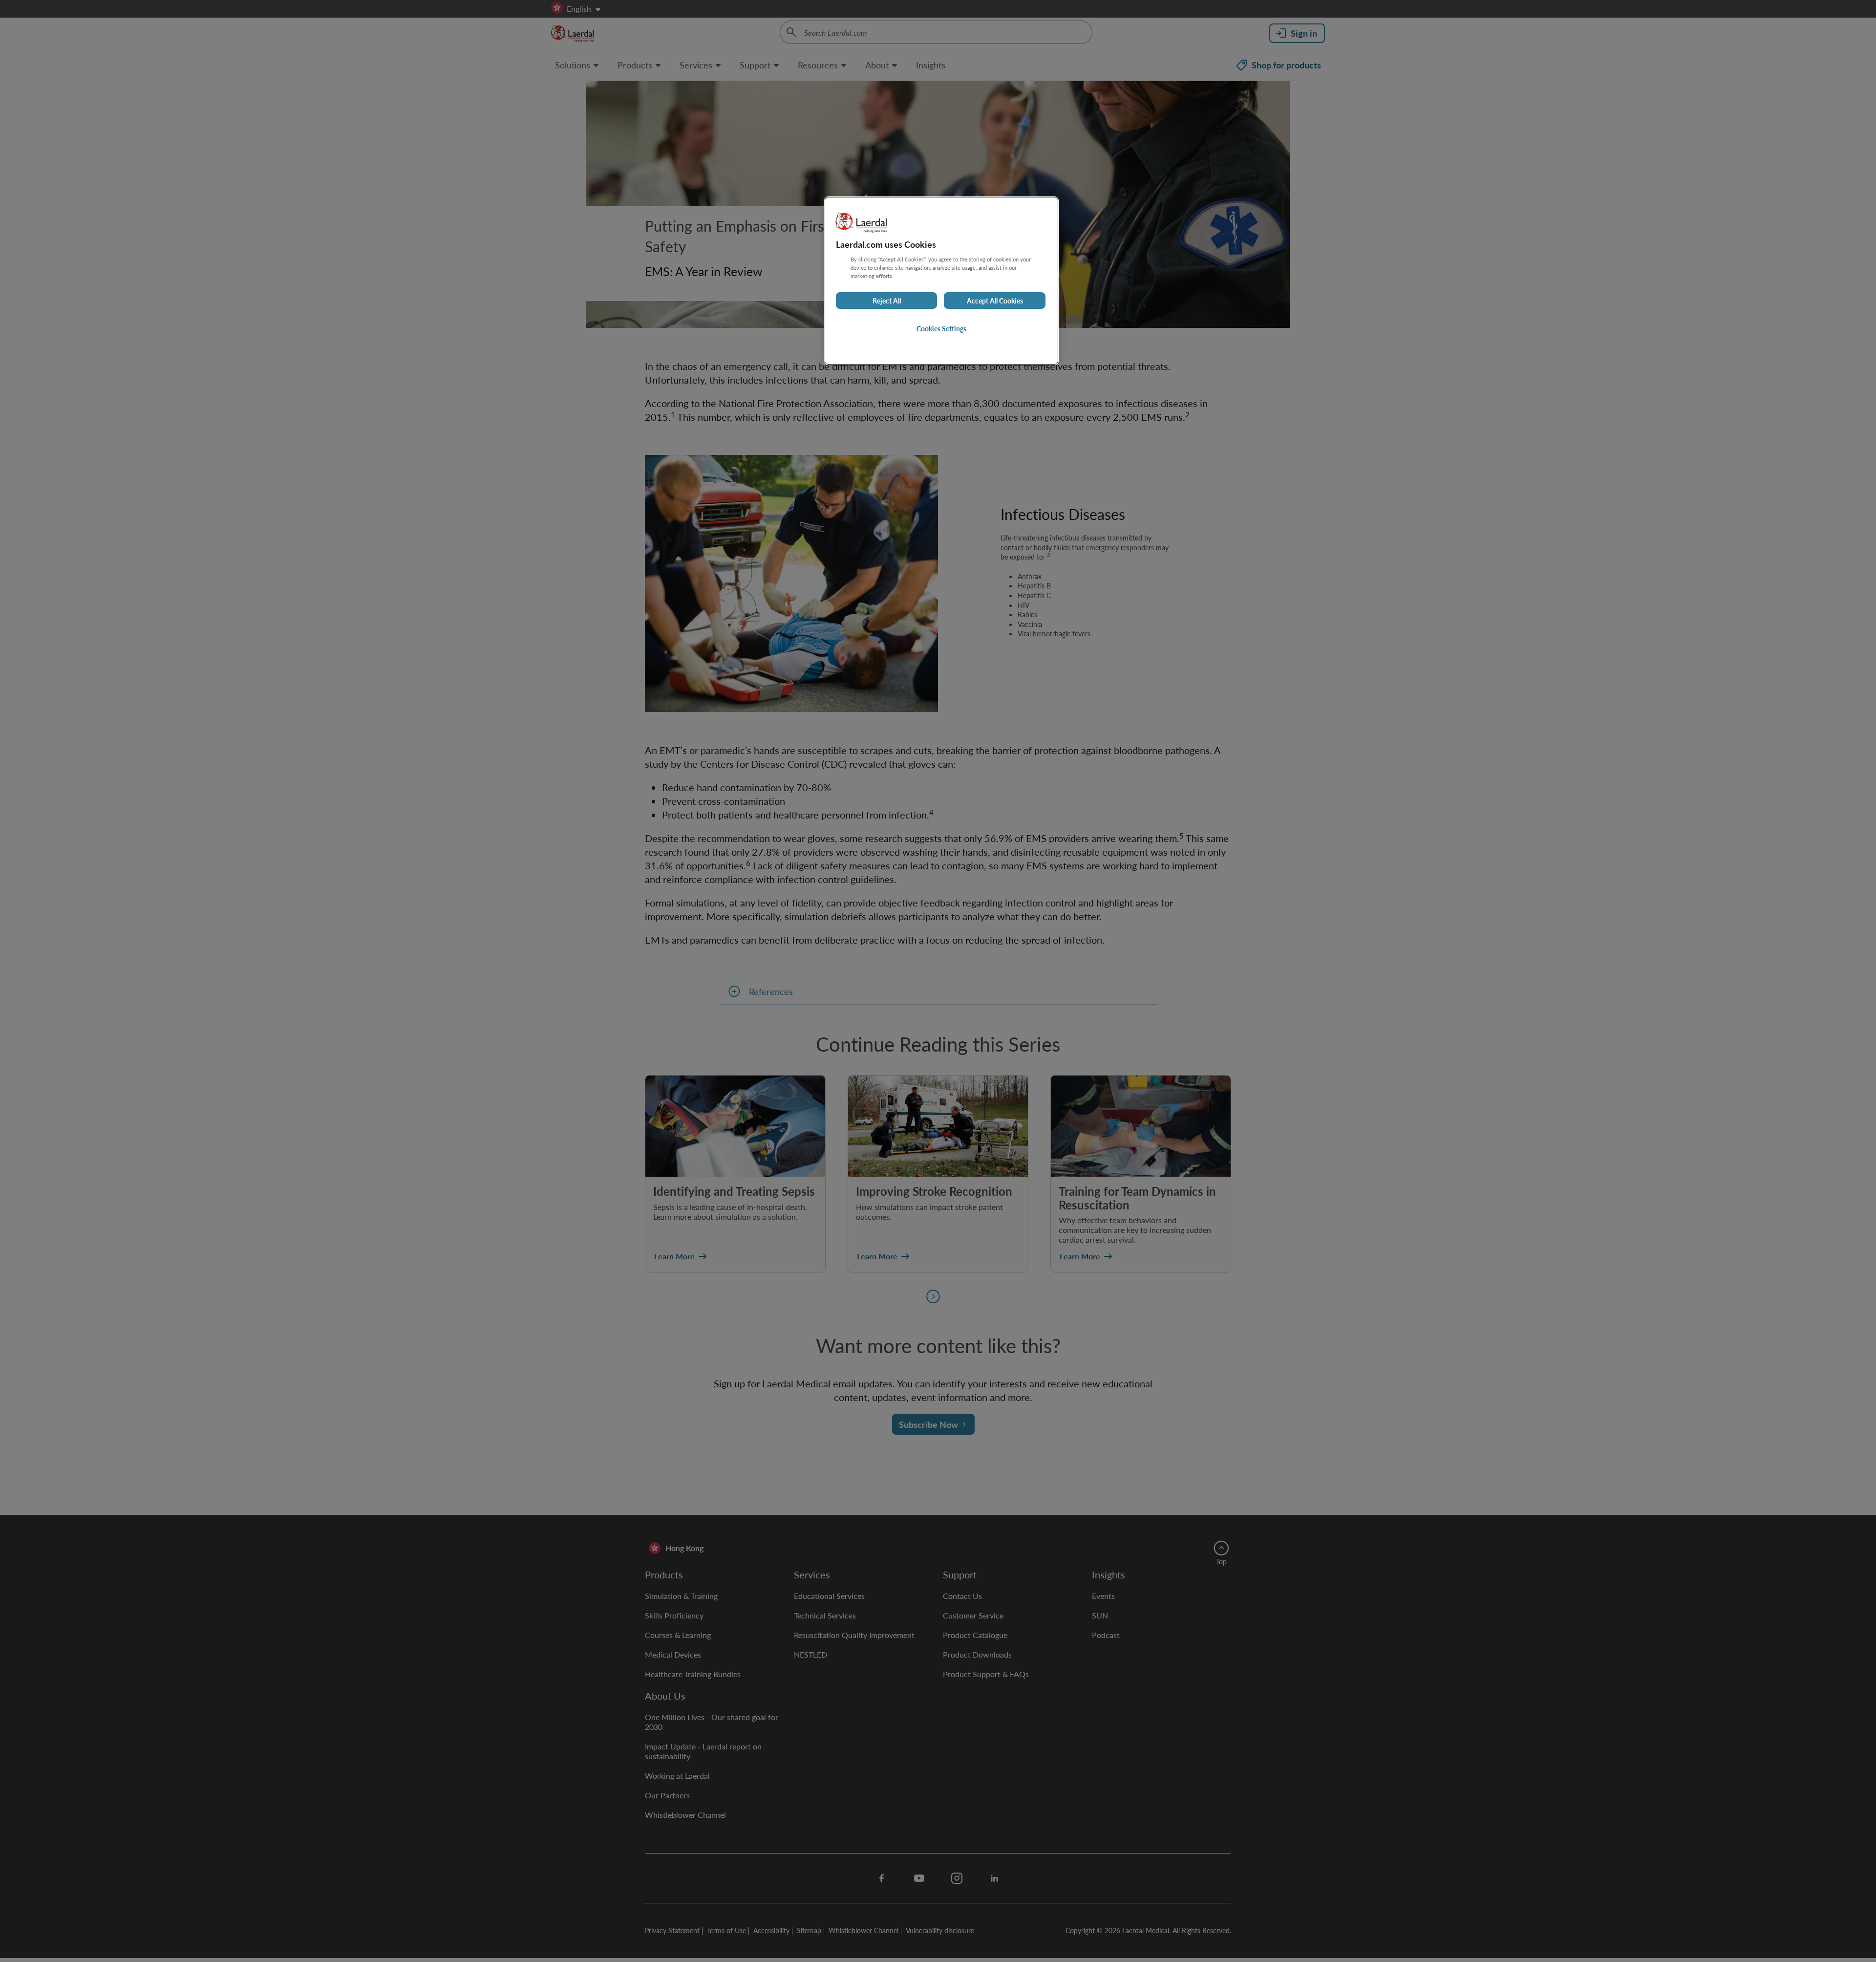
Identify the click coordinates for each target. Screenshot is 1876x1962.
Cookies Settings (941, 328)
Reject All (887, 301)
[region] (941, 281)
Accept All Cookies (995, 301)
